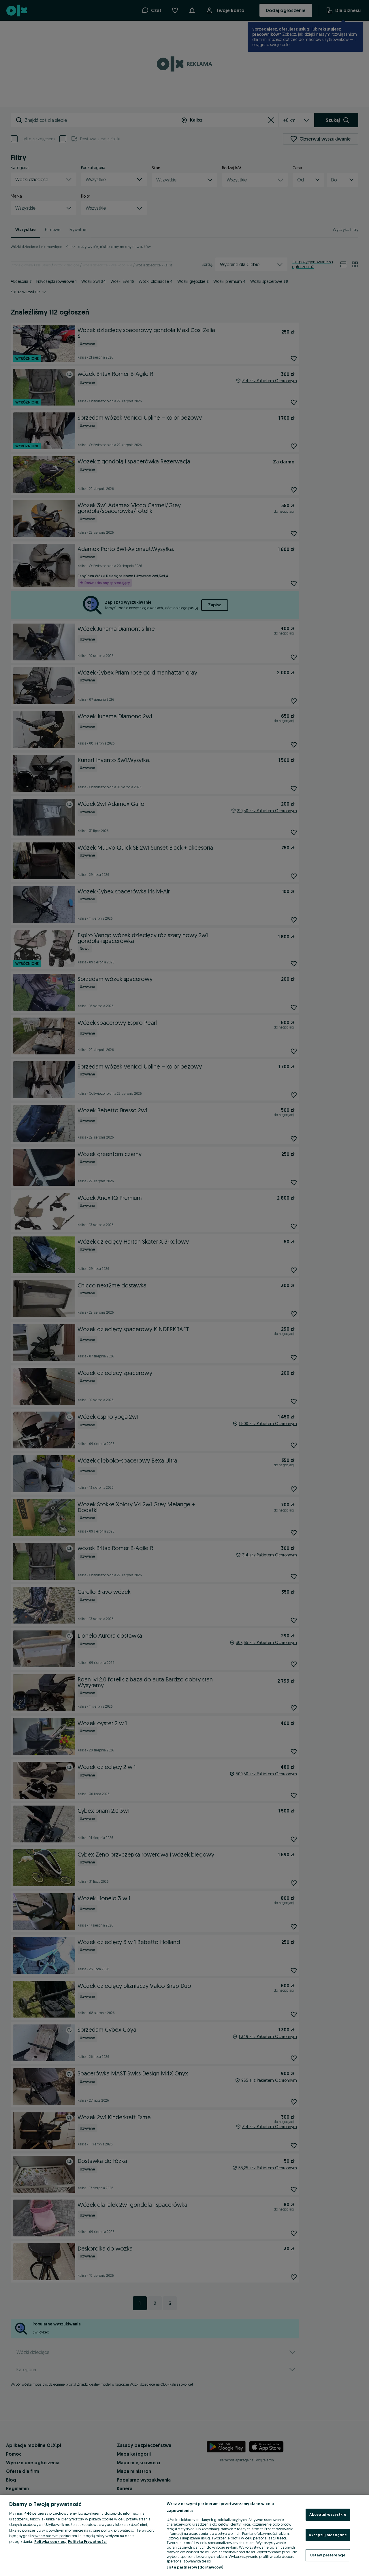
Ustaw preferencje (328, 2555)
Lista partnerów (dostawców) (195, 2567)
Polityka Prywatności (87, 2541)
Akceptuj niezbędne (328, 2535)
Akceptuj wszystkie (328, 2514)
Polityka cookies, (50, 2541)
